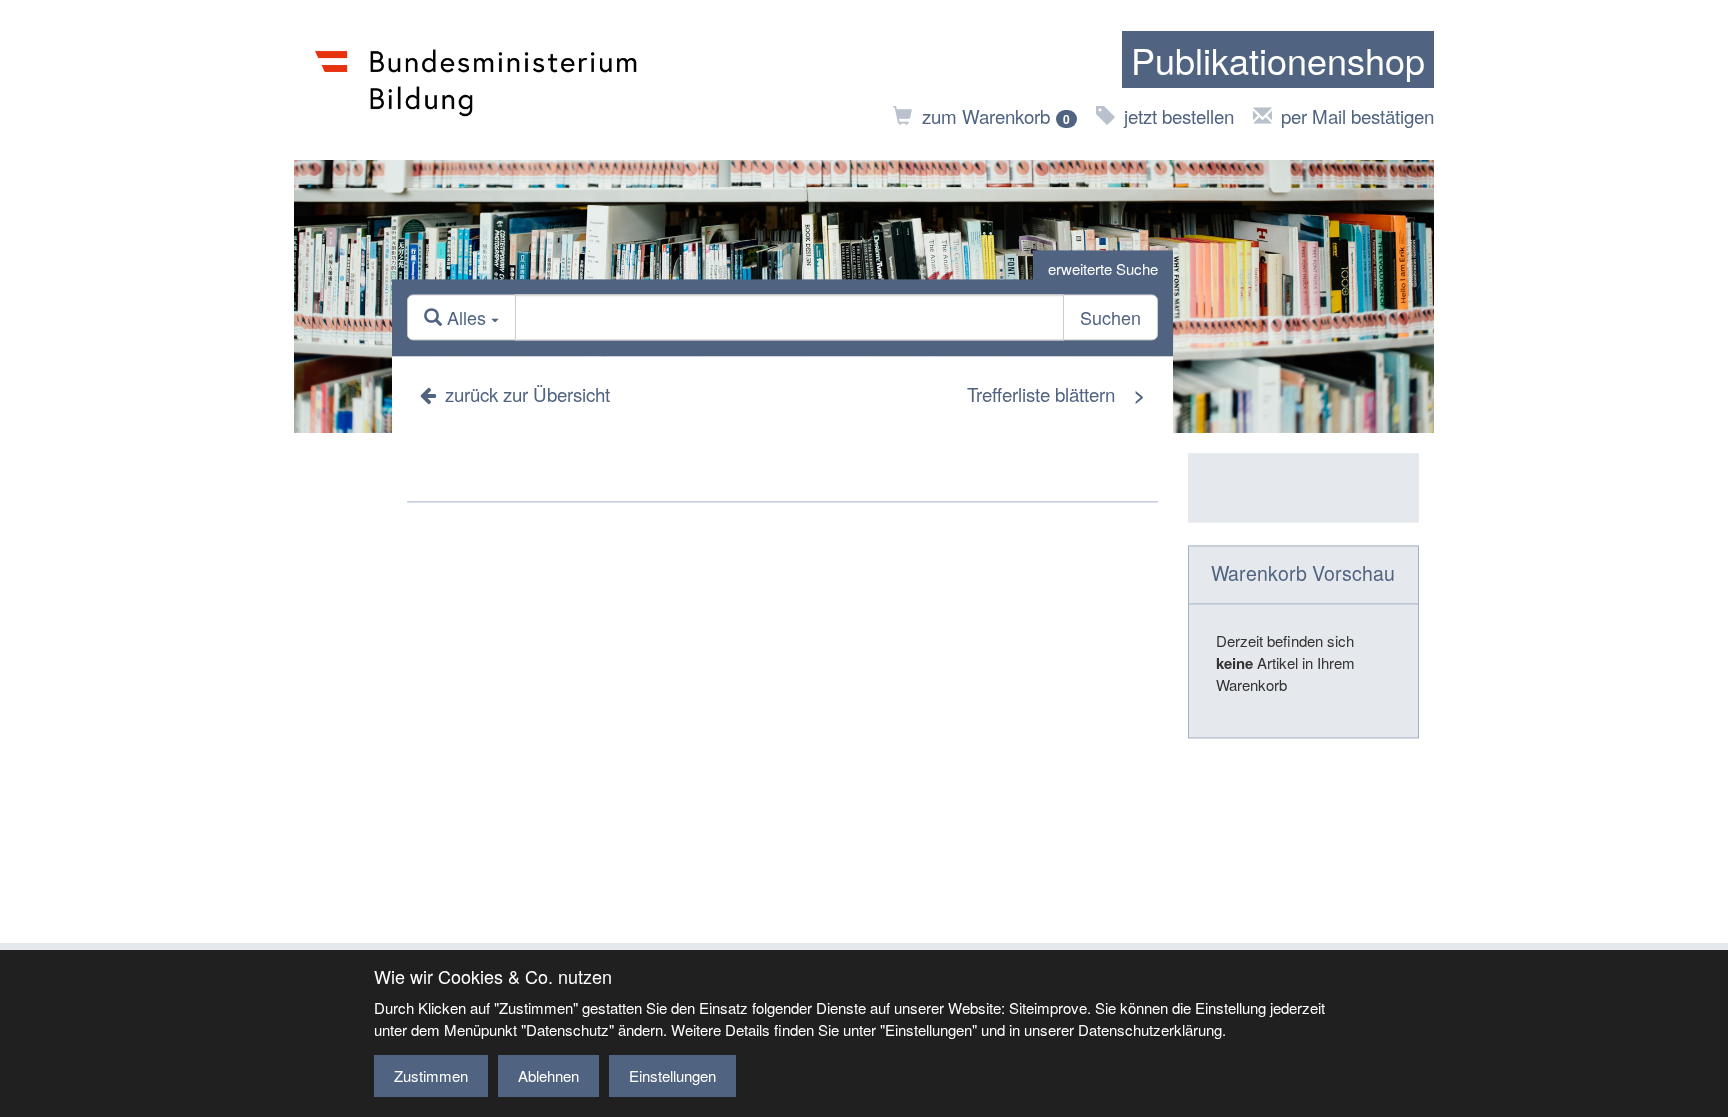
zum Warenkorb (996, 115)
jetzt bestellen (1179, 115)
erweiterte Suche (1103, 268)
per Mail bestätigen (1357, 115)
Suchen (1110, 318)
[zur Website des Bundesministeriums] (476, 80)
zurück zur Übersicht (527, 393)
